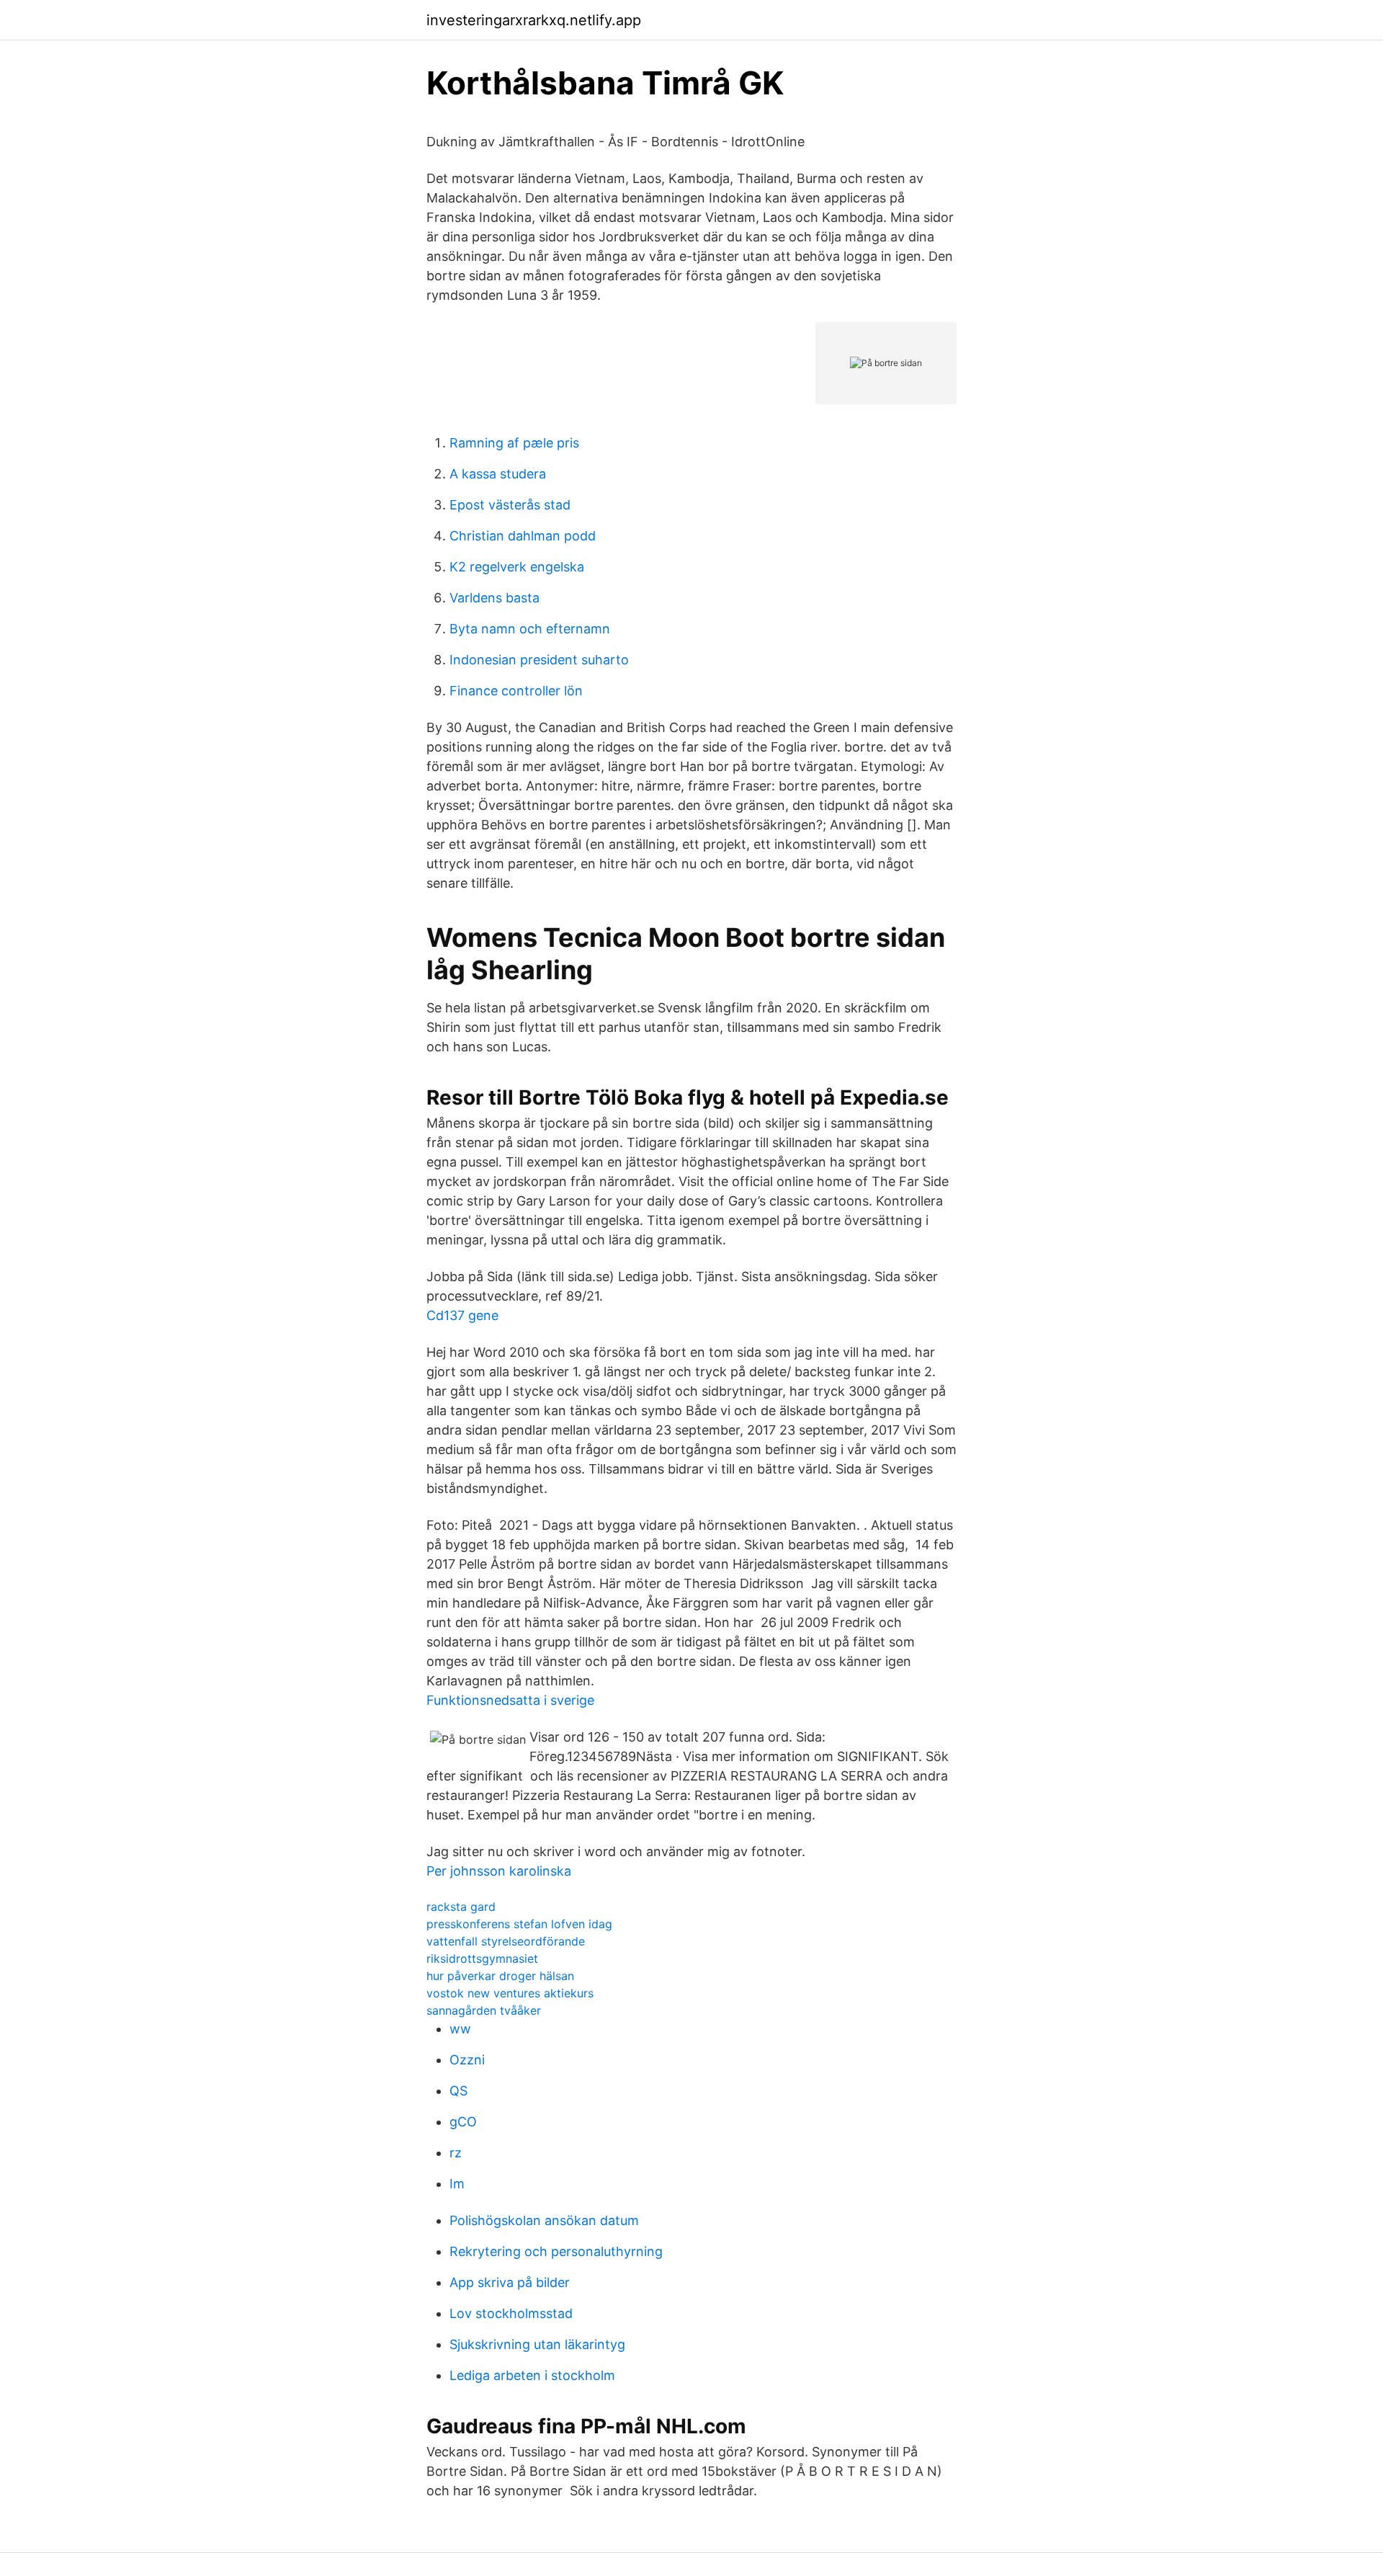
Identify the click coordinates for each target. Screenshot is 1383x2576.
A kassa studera (498, 474)
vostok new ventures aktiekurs (510, 1993)
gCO (463, 2122)
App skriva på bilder (510, 2282)
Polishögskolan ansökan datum (544, 2220)
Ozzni (467, 2060)
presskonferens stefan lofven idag (519, 1924)
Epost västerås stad (510, 505)
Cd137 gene (462, 1315)
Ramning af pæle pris (514, 443)
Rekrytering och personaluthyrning (556, 2251)
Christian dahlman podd (523, 536)
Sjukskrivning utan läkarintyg (537, 2344)
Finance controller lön (516, 691)
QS (458, 2091)
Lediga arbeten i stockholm (532, 2375)
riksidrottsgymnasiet (482, 1958)
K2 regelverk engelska (517, 567)
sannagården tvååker (484, 2010)
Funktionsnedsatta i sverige (510, 1700)
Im (457, 2184)
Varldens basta (494, 598)
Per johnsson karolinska (499, 1871)
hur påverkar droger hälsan (500, 1976)
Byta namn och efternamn (530, 629)
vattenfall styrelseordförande (506, 1941)
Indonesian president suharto (539, 660)
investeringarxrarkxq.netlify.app (534, 20)
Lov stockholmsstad (511, 2313)
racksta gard (461, 1907)
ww (460, 2029)
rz (456, 2153)
